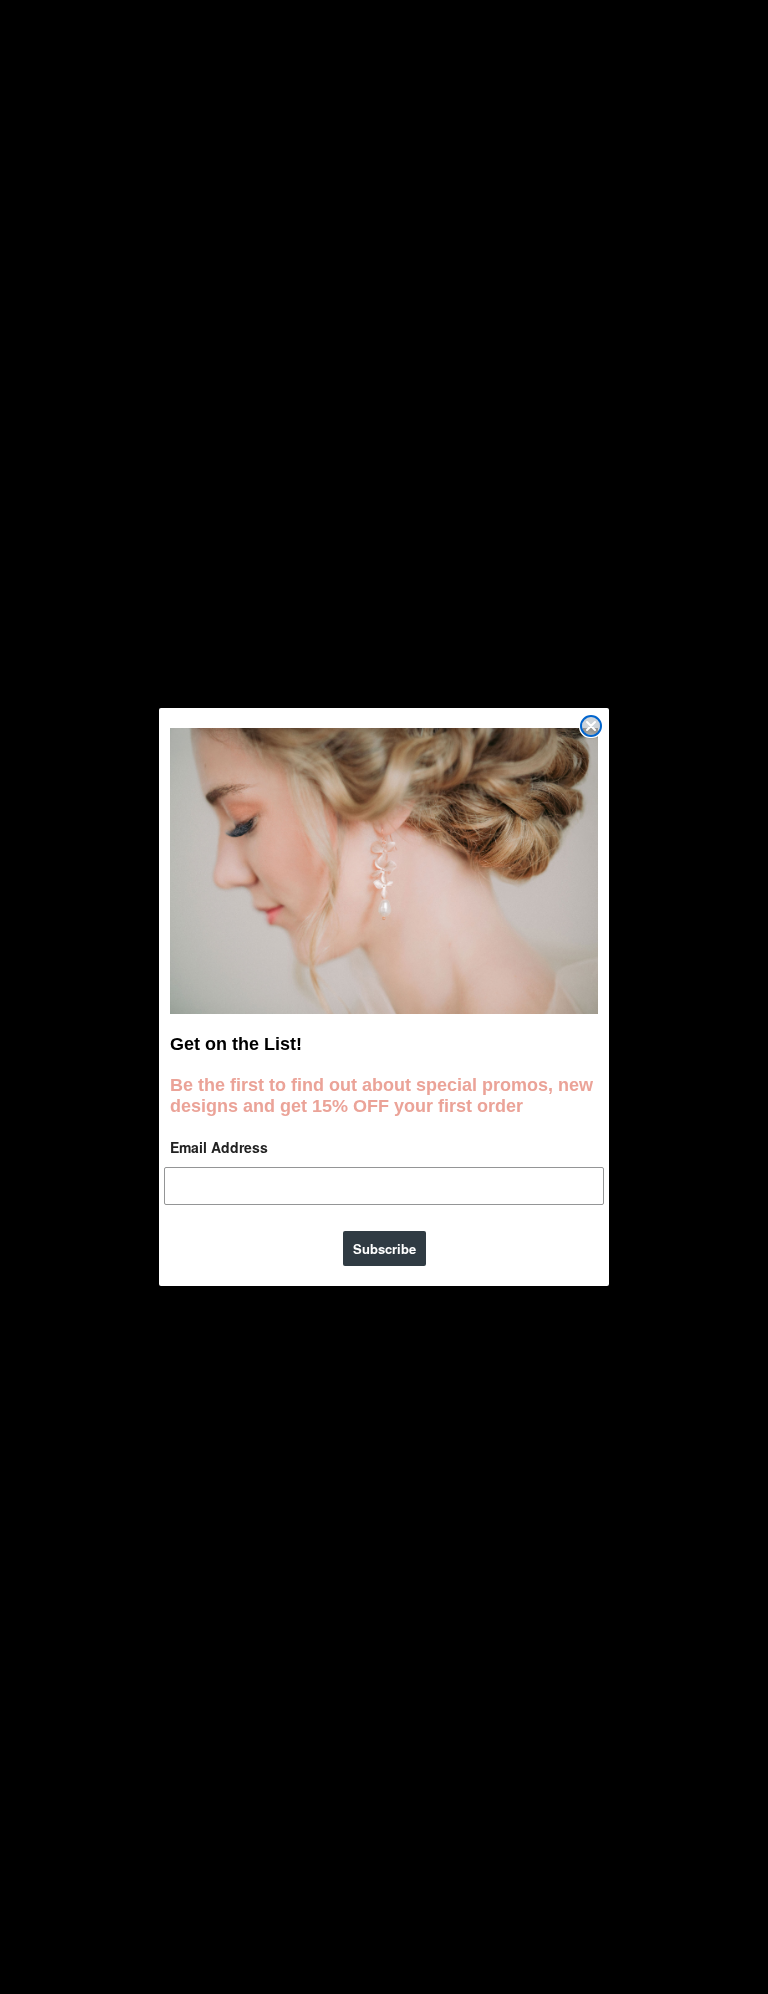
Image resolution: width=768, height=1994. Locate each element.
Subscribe (384, 1248)
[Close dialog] (591, 726)
